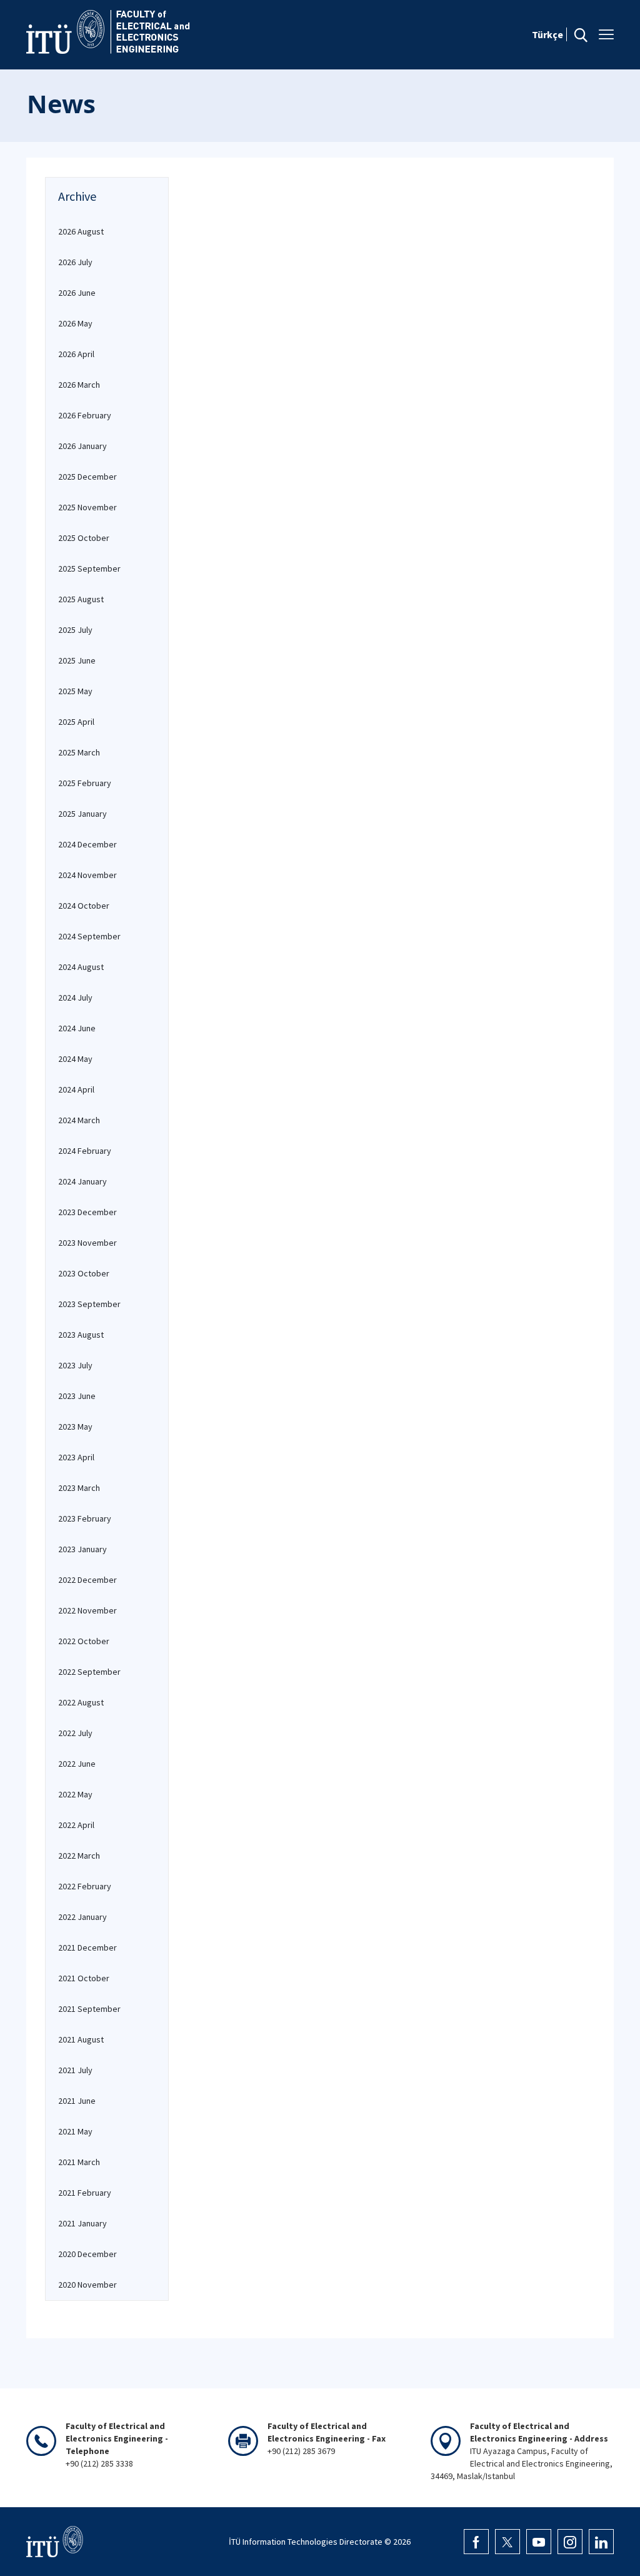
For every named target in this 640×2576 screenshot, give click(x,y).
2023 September (89, 1304)
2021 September (89, 2009)
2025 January (82, 814)
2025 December (87, 477)
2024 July (75, 998)
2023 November (87, 1243)
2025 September (89, 568)
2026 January (82, 446)
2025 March (79, 752)
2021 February (85, 2193)
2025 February (85, 783)
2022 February (85, 1886)
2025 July (75, 630)
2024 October (84, 906)
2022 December (87, 1580)
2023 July (75, 1365)
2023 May (75, 1427)
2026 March (79, 385)
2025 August (81, 599)
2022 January (82, 1917)
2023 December (87, 1212)
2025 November (87, 507)
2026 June (77, 293)
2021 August (81, 2039)
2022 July (75, 1733)
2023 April (76, 1457)
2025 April (76, 722)
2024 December (87, 844)
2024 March (79, 1120)
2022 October (84, 1641)
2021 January (82, 2223)
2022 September (89, 1672)
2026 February (85, 415)
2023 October (84, 1273)
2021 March (79, 2162)
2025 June (77, 660)
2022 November (87, 1610)
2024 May (75, 1059)
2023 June (77, 1396)
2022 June (77, 1764)
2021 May (75, 2131)
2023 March (79, 1488)
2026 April (76, 354)
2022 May (75, 1794)
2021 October (84, 1978)
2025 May (75, 691)
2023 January (82, 1549)
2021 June (77, 2101)
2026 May (75, 323)
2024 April (76, 1089)
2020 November (87, 2285)
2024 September (89, 936)
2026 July (75, 262)
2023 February (85, 1518)
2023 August (81, 1335)
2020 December (87, 2254)
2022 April (76, 1825)
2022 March (79, 1856)
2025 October (84, 538)
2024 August (81, 967)
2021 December (87, 1947)
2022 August (81, 1702)
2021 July (75, 2070)
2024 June (77, 1028)
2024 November (87, 875)
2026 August (81, 231)
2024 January (82, 1181)
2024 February (85, 1151)
